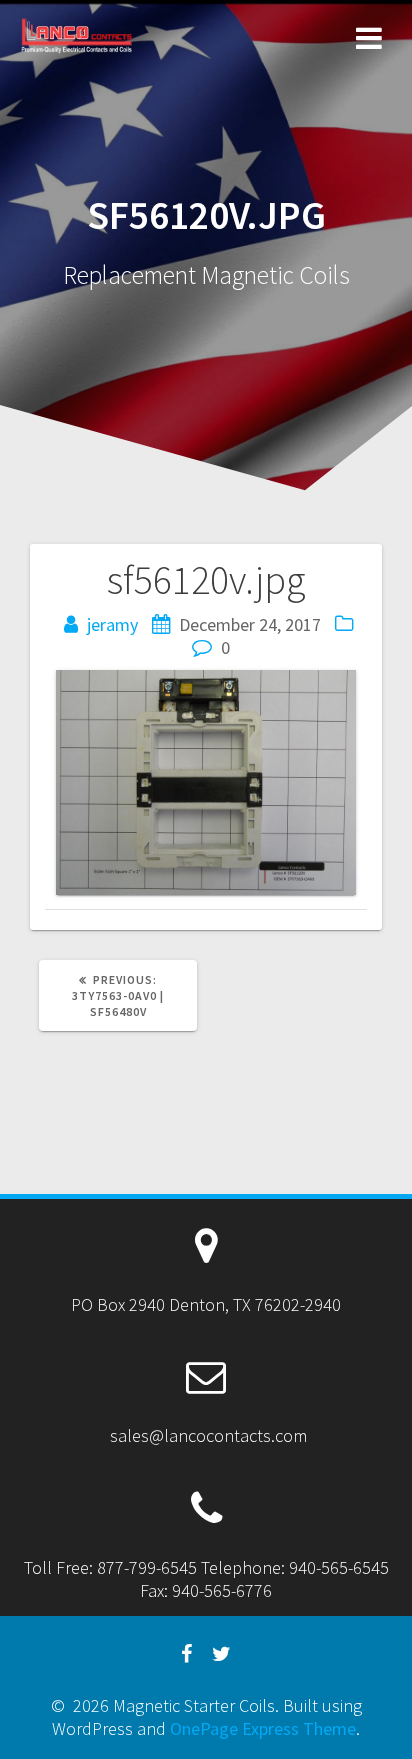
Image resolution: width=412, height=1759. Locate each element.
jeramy (112, 624)
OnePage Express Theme (263, 1728)
